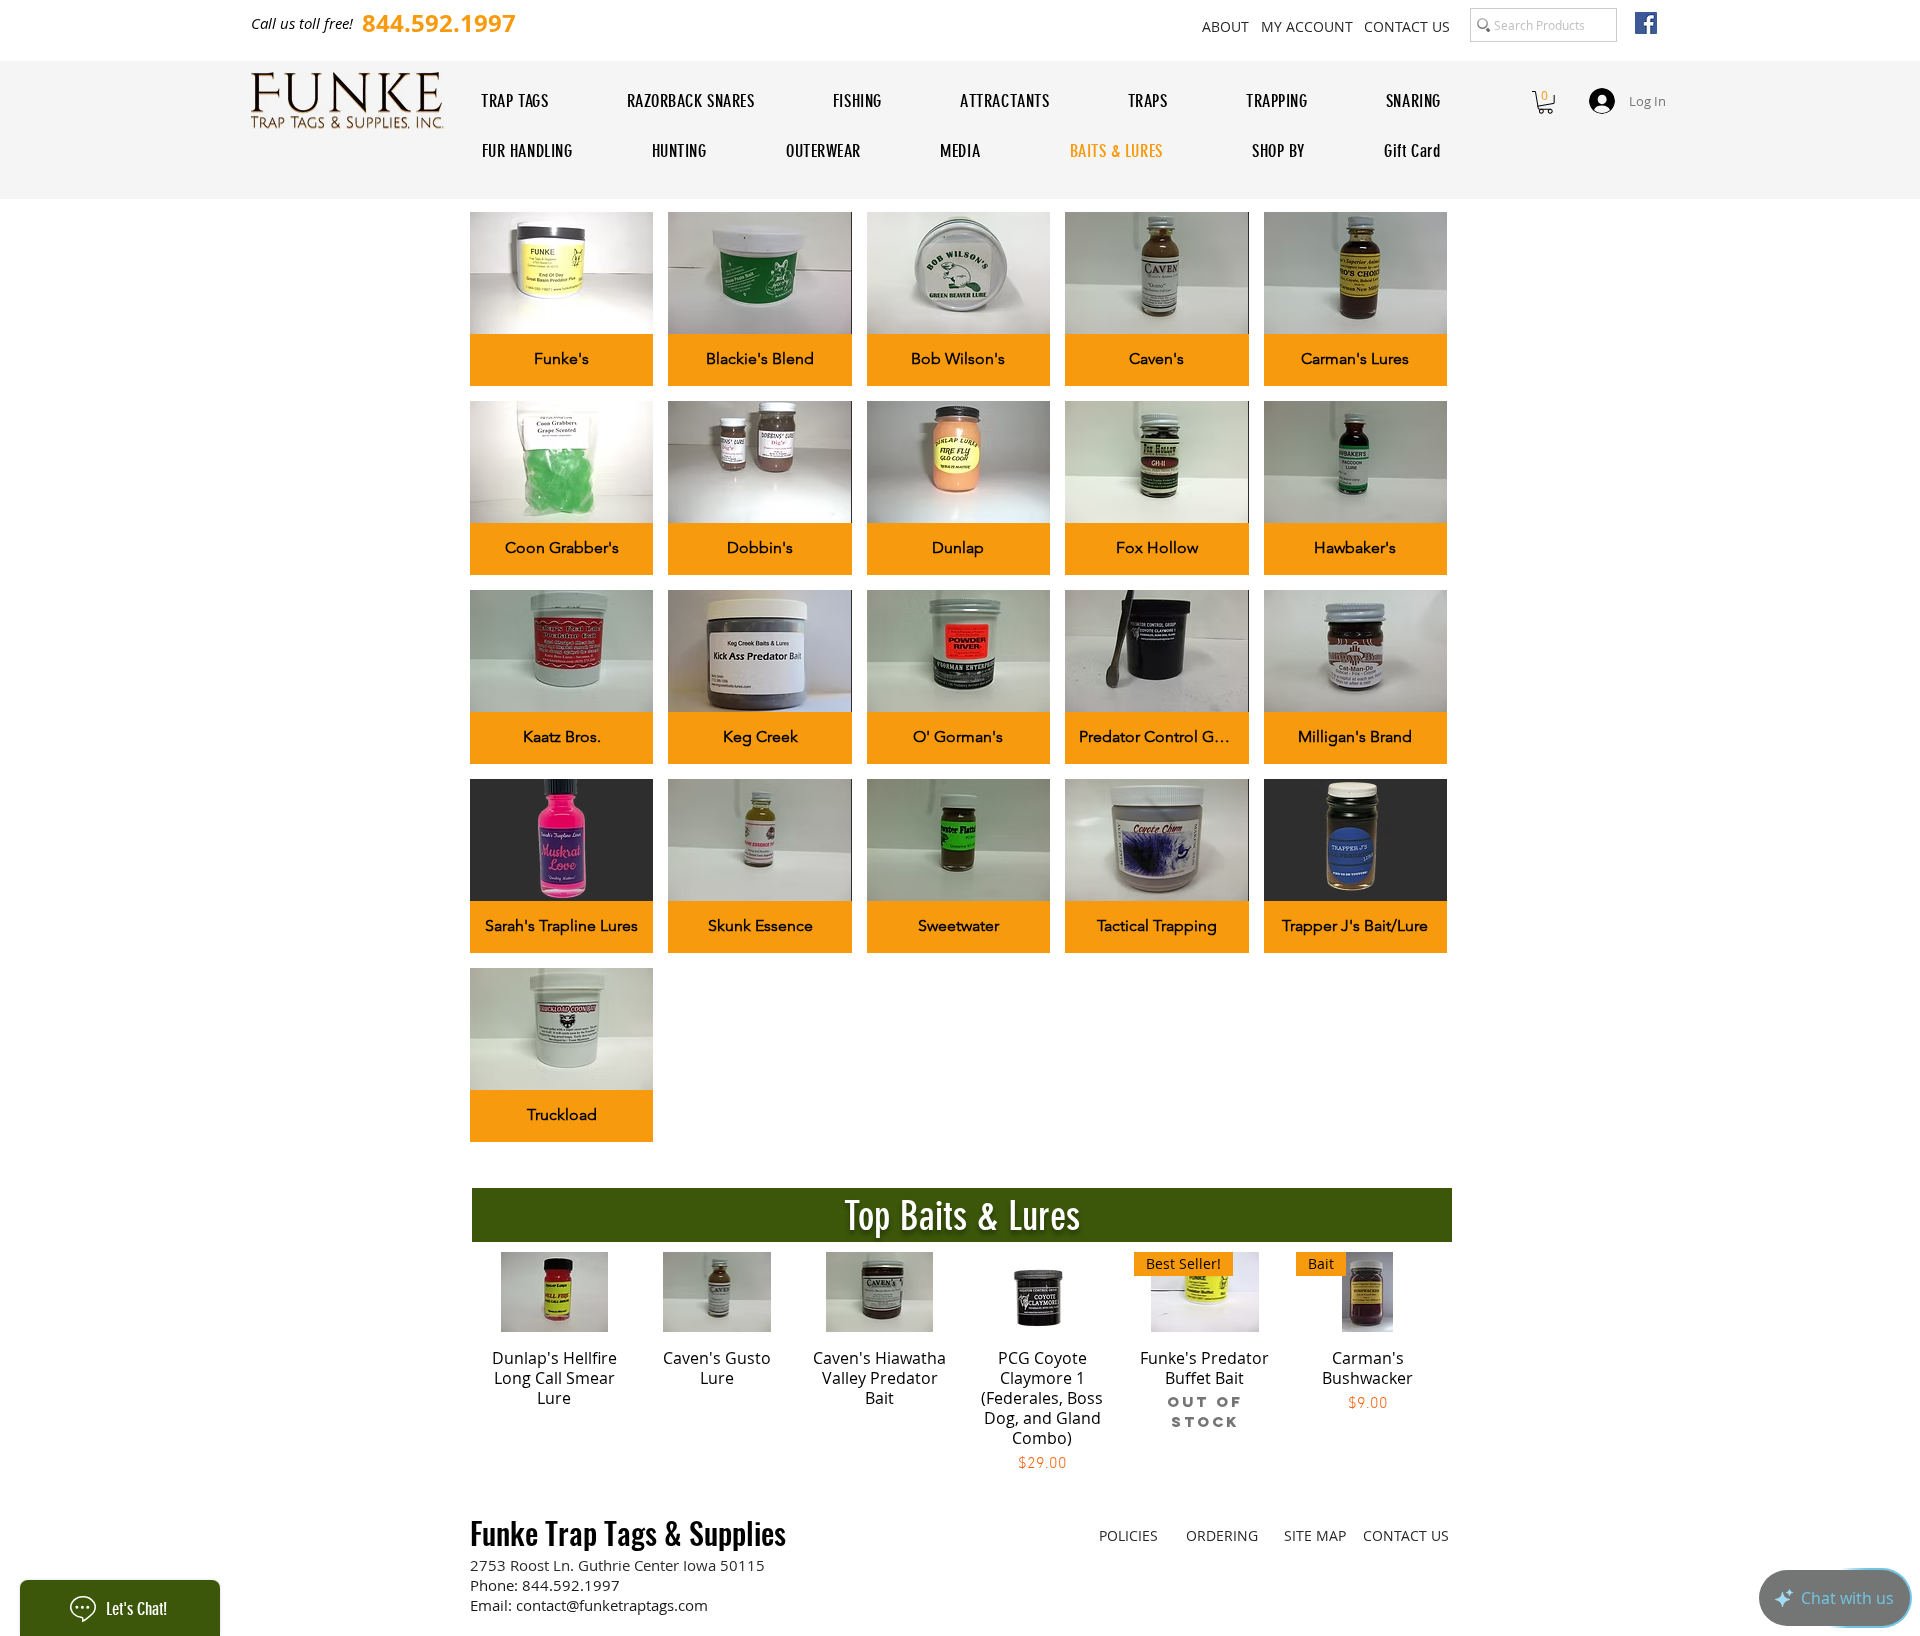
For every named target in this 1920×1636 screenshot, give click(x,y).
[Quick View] (554, 1292)
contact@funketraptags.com (612, 1605)
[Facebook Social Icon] (1646, 23)
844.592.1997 (571, 1585)
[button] (1545, 102)
